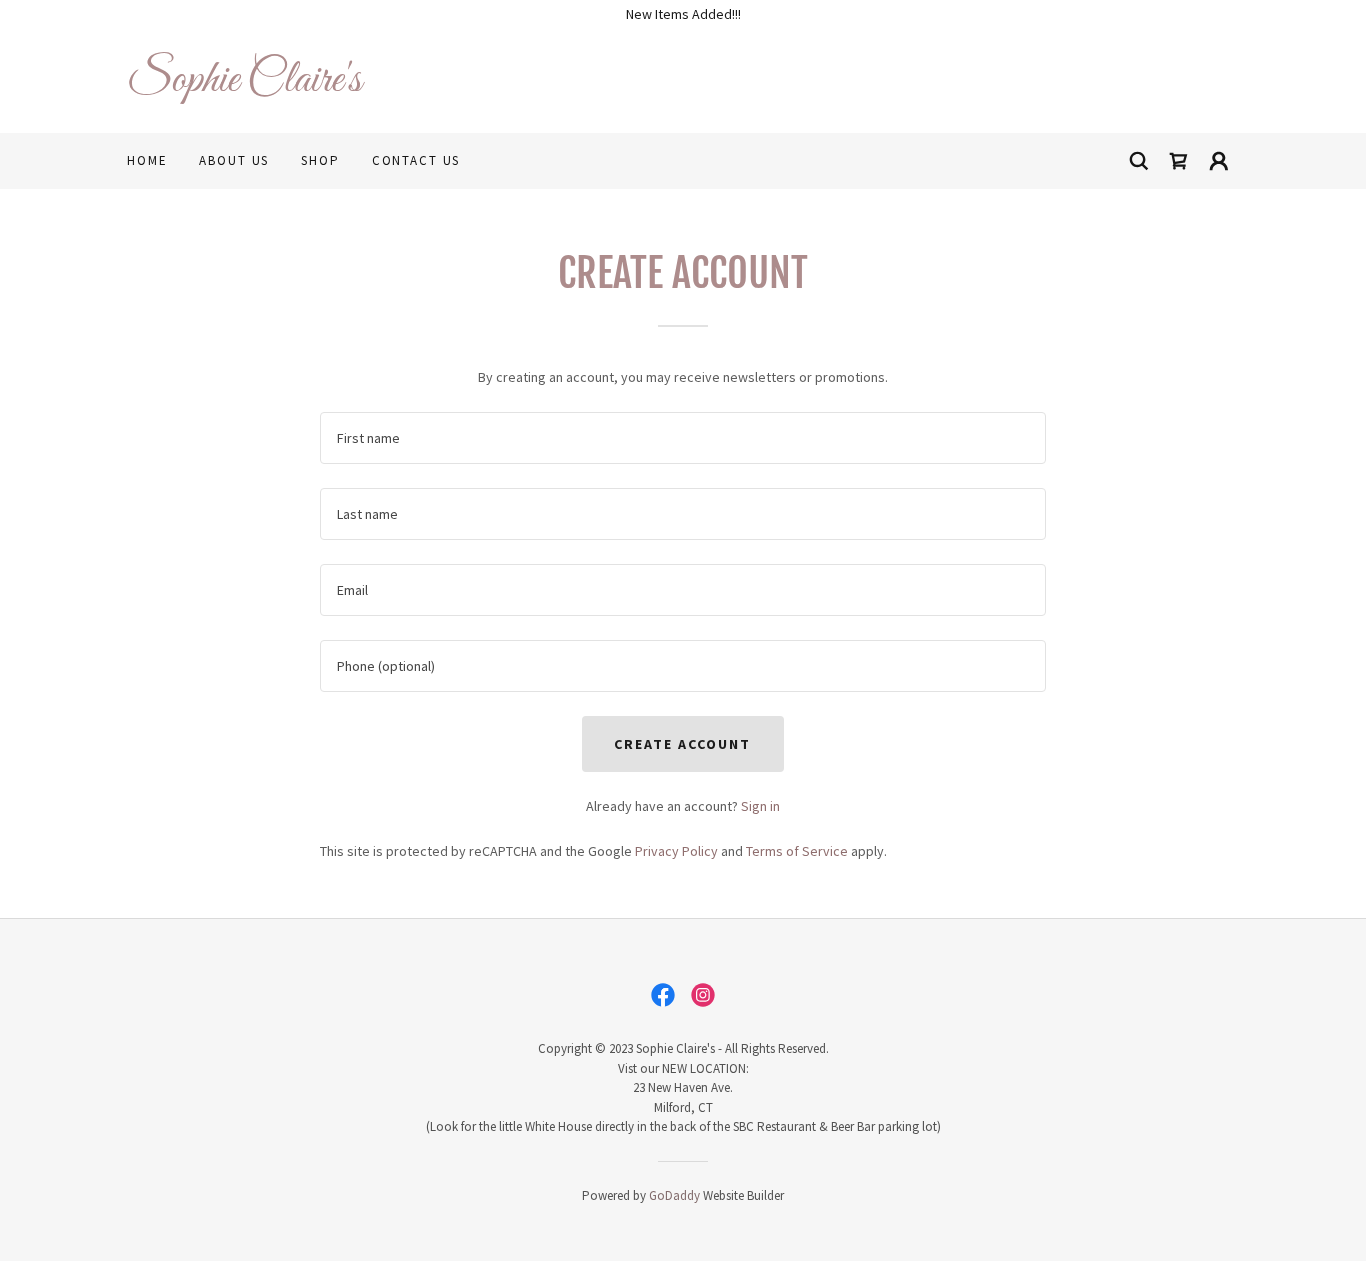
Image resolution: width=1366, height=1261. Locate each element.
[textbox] (682, 438)
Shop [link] (320, 160)
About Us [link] (234, 160)
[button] (1219, 161)
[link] (405, 86)
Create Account (682, 744)
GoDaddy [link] (674, 1195)
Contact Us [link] (416, 160)
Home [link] (147, 160)
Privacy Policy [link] (676, 851)
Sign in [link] (760, 806)
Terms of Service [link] (797, 851)
